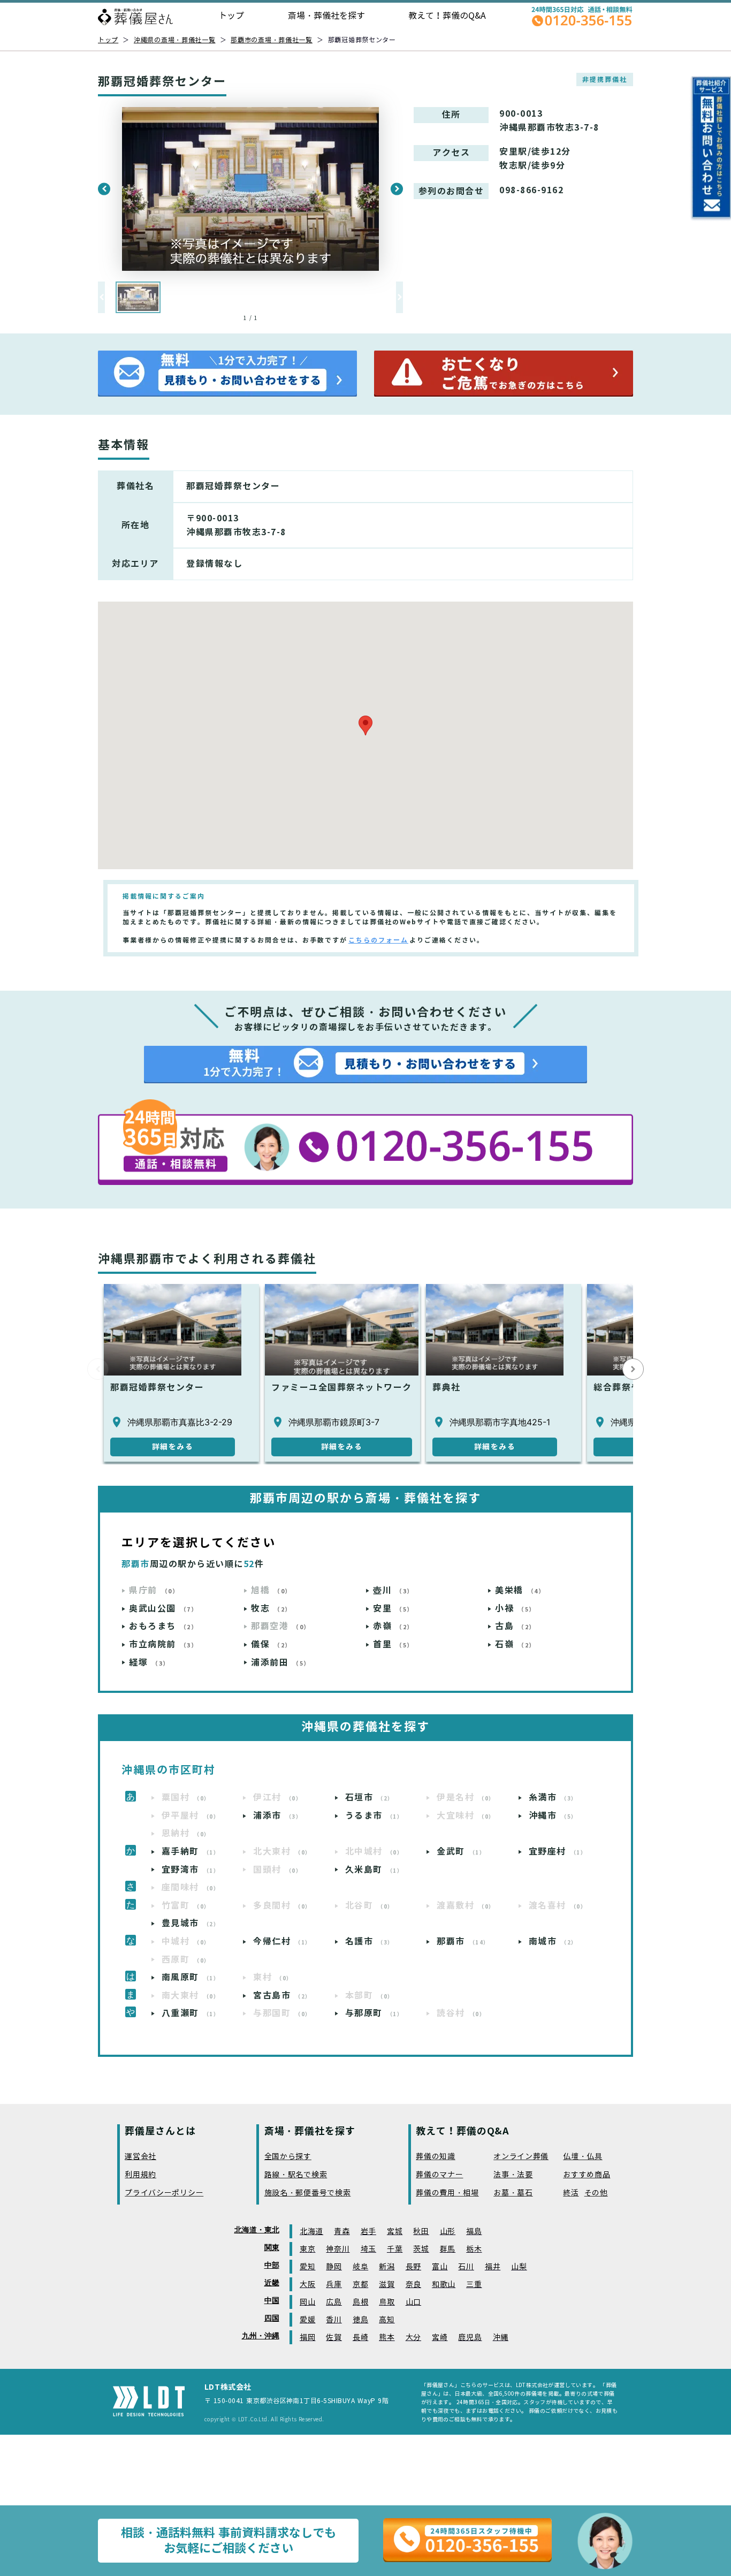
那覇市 (463, 1942)
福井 (493, 2267)
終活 (571, 2193)
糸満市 (553, 1798)
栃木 (474, 2249)
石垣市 (370, 1798)
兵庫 (334, 2285)
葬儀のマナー (439, 2175)
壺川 (393, 1590)
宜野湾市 (191, 1870)
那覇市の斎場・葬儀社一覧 (272, 40)
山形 (448, 2232)
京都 (360, 2285)
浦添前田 (281, 1663)
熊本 (387, 2338)
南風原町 (191, 1977)
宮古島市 (282, 1996)
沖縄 (501, 2338)
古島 (515, 1626)
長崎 (360, 2338)
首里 (393, 1644)
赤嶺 (393, 1626)
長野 (413, 2267)
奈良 (413, 2285)
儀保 (271, 1644)
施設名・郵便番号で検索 (308, 2193)
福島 (474, 2232)
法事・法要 (513, 2175)
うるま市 (374, 1816)
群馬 (448, 2249)
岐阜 (360, 2267)
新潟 (387, 2267)
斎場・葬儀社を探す (326, 16)
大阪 (307, 2285)
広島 (334, 2302)
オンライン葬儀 (521, 2157)
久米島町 (374, 1870)
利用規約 (140, 2175)
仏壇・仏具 (583, 2157)
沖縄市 (553, 1816)
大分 (413, 2338)
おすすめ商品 (587, 2175)
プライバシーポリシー (164, 2193)
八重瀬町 (191, 2013)
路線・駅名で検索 (296, 2175)
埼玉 (368, 2249)
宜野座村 (558, 1852)
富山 (440, 2267)
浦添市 (277, 1816)
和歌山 (444, 2285)
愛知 (307, 2267)
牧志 (271, 1609)
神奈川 (338, 2249)
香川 (334, 2320)
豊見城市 (191, 1923)
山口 (413, 2302)
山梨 (519, 2267)
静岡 (334, 2267)
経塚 (149, 1663)
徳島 (360, 2320)
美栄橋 (520, 1590)
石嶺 (515, 1644)
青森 (342, 2232)
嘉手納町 (191, 1852)
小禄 (515, 1609)
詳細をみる (173, 1447)
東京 (307, 2249)
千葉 (395, 2249)
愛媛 (307, 2320)
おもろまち (163, 1626)
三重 (474, 2285)
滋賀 (387, 2285)
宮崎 (440, 2338)
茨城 (421, 2249)
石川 (466, 2267)
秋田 (421, 2232)
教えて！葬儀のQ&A (447, 16)
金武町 (461, 1852)
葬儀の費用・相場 (447, 2193)
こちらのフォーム (378, 940)
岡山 (307, 2302)
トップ (231, 16)
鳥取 (387, 2302)
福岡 (307, 2338)
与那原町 (374, 2013)
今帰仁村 (282, 1942)
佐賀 (334, 2338)
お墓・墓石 (513, 2193)
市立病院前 (163, 1644)
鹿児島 (470, 2338)
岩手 (368, 2232)
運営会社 (140, 2157)
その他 (596, 2193)
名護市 (370, 1942)
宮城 (395, 2232)
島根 (360, 2302)
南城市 (553, 1942)
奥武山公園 (163, 1609)
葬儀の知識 (436, 2157)
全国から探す (288, 2157)
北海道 (311, 2232)
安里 (393, 1609)
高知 (387, 2320)
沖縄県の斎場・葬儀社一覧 (175, 40)
